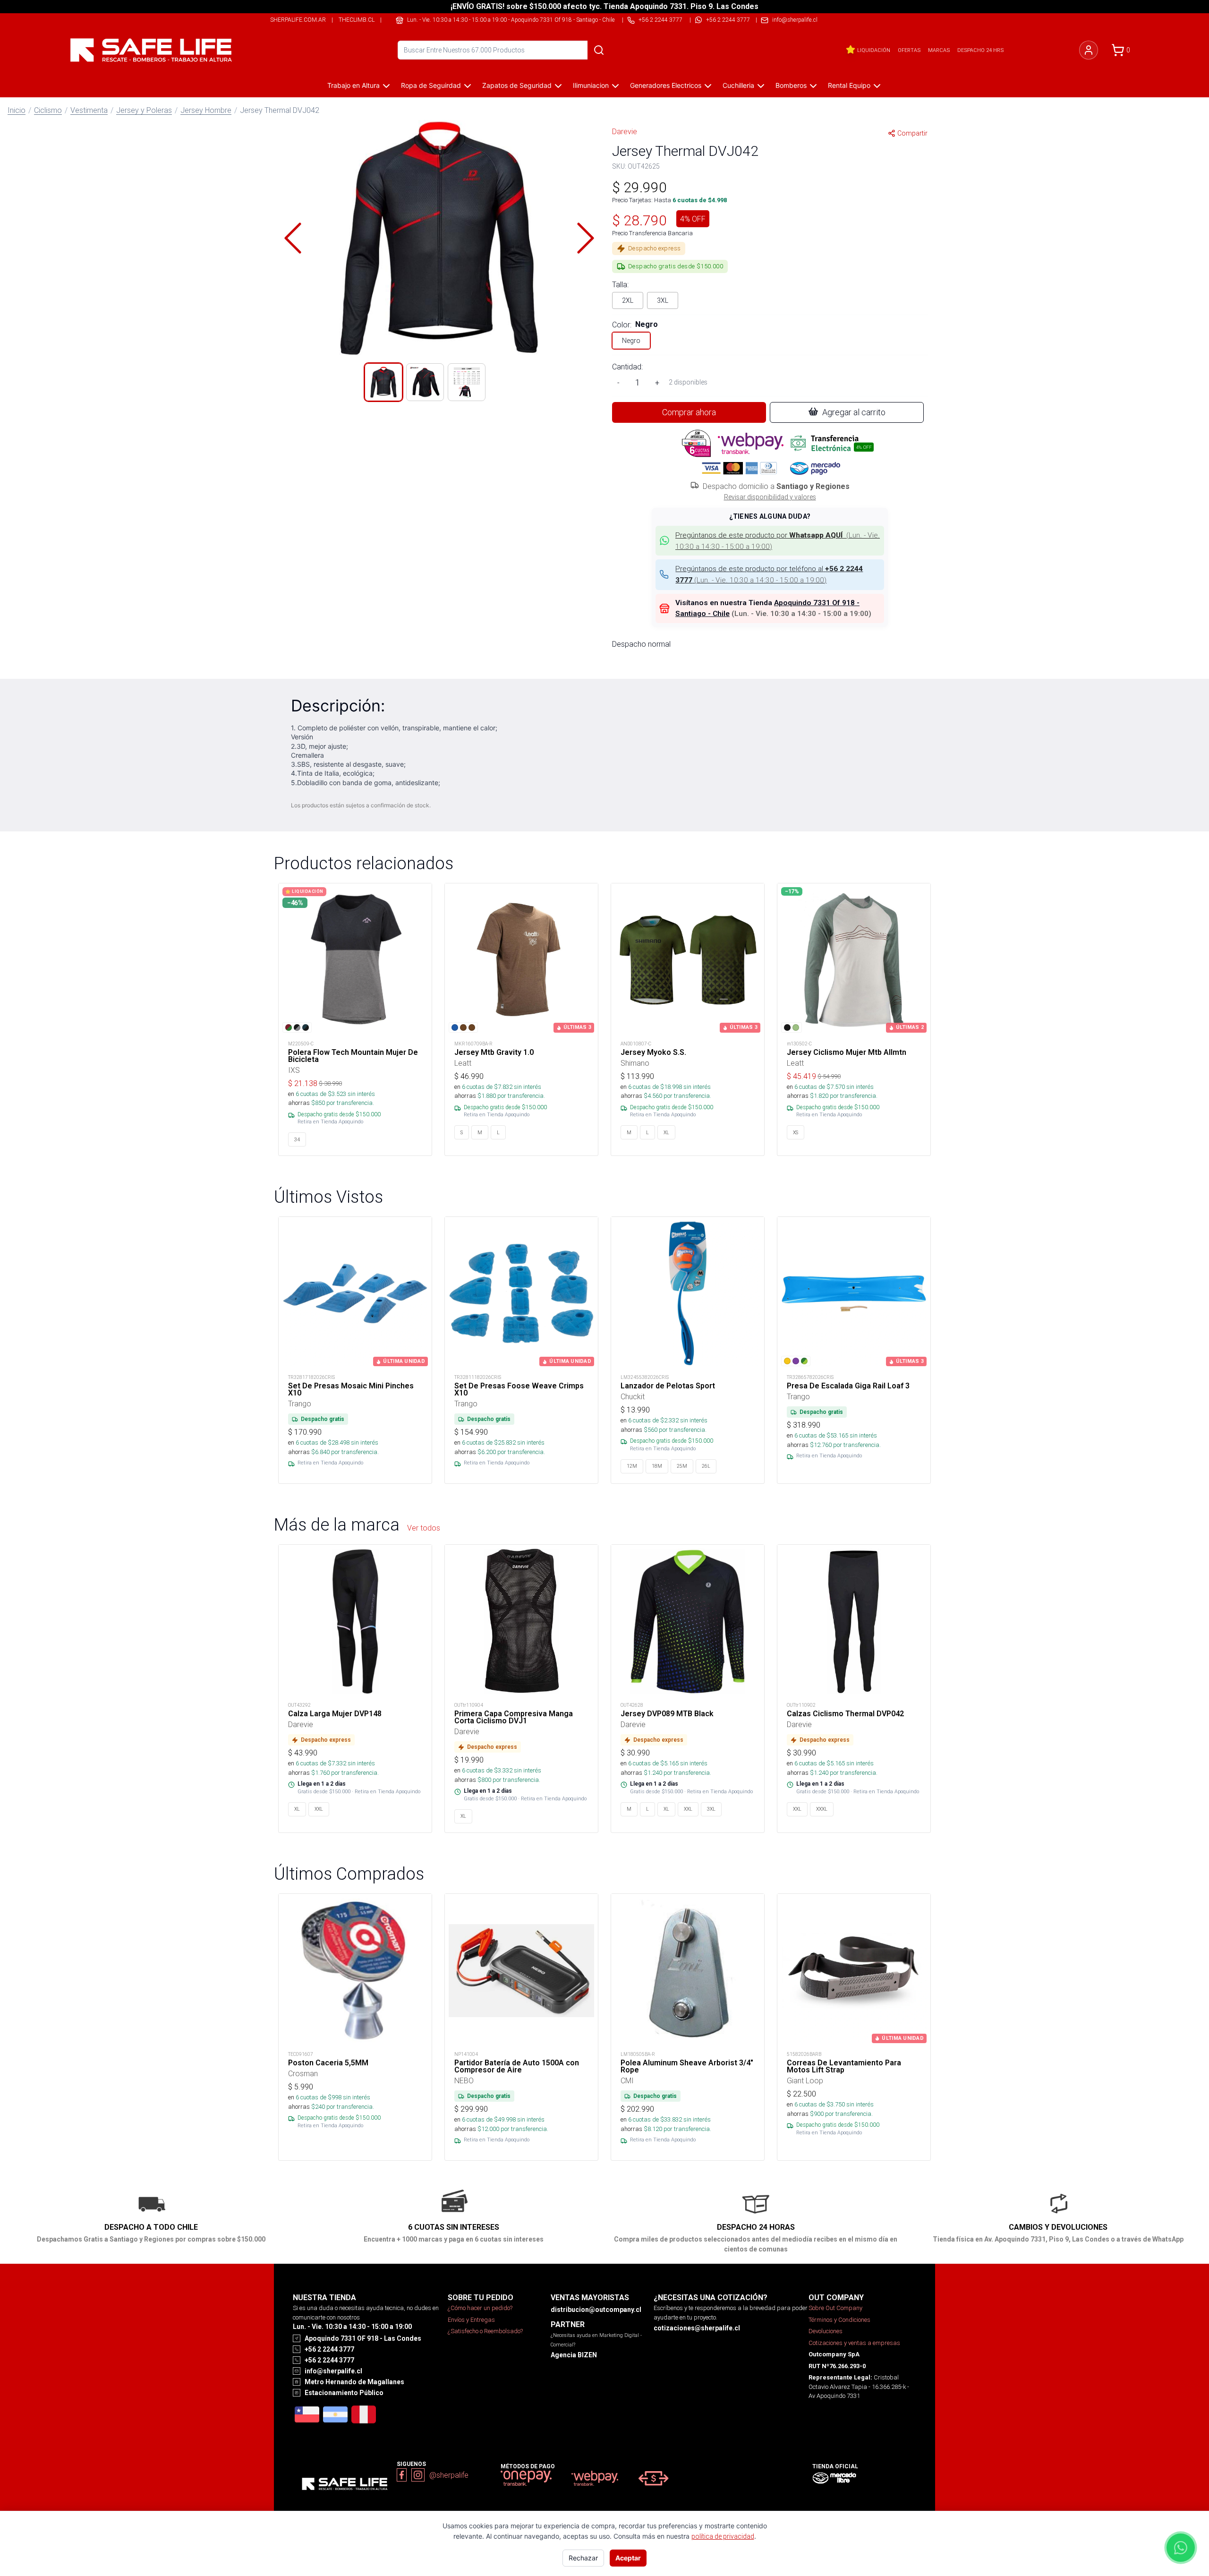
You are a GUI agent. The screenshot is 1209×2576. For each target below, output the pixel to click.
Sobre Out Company (835, 2308)
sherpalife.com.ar (298, 20)
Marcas (939, 50)
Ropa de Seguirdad (431, 85)
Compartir (912, 133)
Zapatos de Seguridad (517, 85)
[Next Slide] (586, 238)
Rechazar (583, 2558)
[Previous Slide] (293, 238)
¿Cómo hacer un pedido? (480, 2308)
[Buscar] (599, 50)
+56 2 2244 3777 (728, 20)
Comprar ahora (689, 412)
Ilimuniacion (591, 85)
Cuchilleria (738, 85)
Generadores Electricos (666, 85)
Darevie (625, 131)
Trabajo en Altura (353, 85)
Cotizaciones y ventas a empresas (854, 2343)
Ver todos (424, 1528)
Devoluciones (826, 2331)
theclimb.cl (357, 20)
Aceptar (628, 2558)
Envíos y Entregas (471, 2320)
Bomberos (791, 85)
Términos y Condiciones (839, 2320)
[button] (439, 238)
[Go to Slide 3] (467, 382)
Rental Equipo (849, 85)
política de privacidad (723, 2536)
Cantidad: (627, 367)
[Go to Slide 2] (425, 382)
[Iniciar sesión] (1089, 50)
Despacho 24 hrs (980, 50)
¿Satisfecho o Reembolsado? (485, 2331)
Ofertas (909, 50)
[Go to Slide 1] (383, 382)
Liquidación (874, 50)
